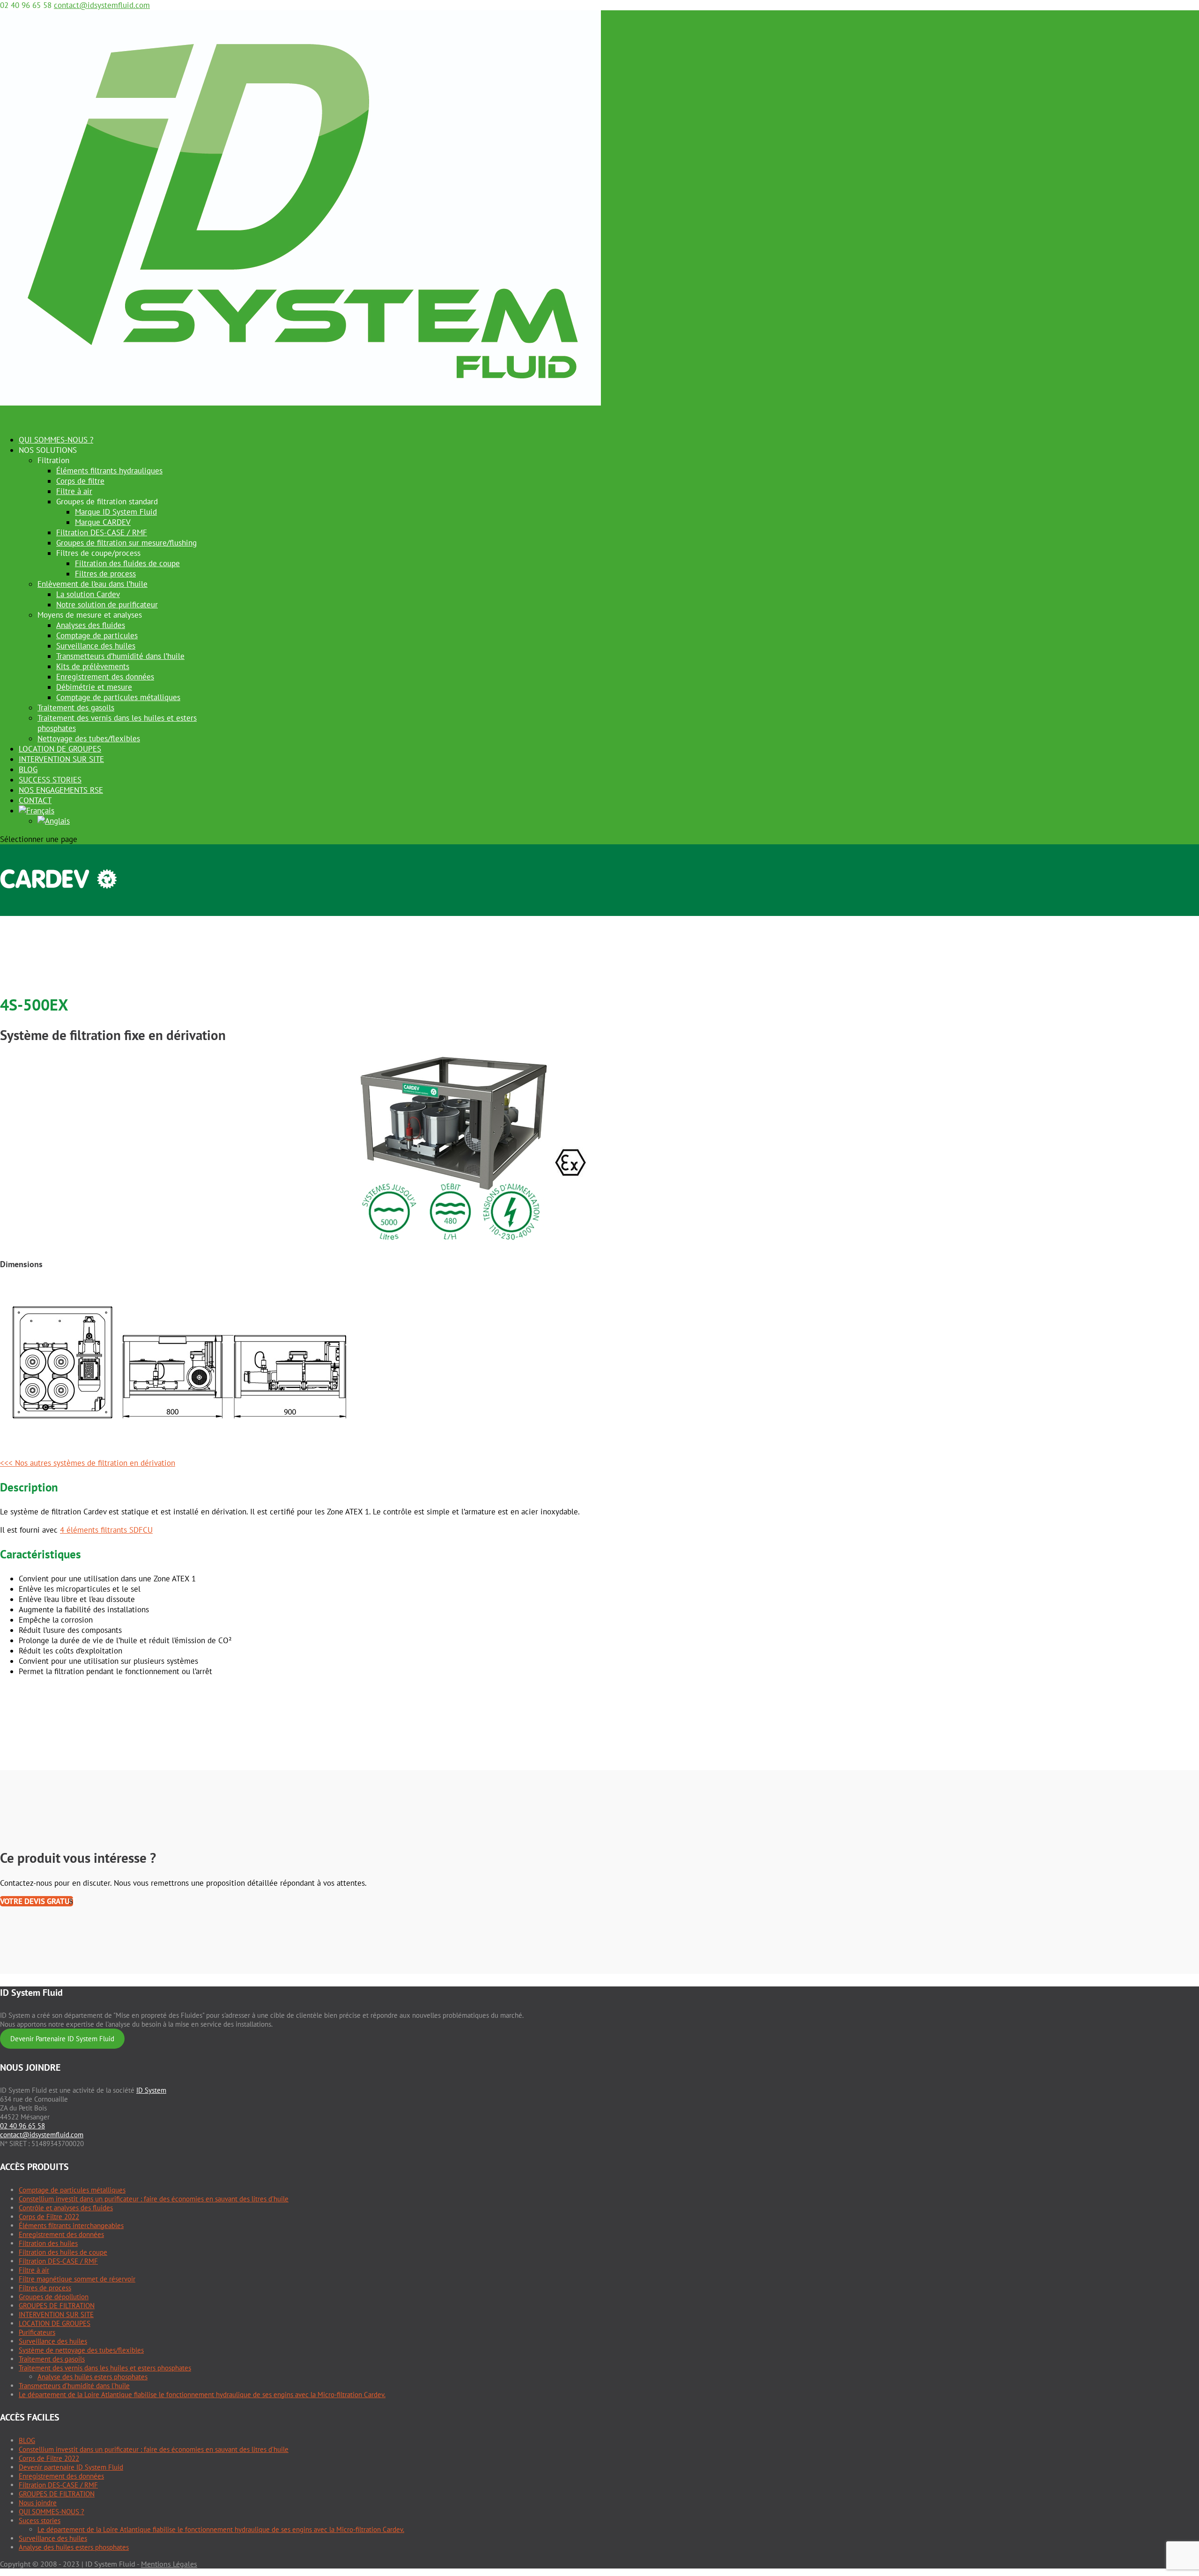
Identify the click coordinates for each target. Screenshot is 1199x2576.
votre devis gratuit (37, 1901)
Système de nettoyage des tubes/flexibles (81, 2350)
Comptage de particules (97, 635)
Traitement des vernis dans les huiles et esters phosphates (105, 2368)
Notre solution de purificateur (107, 605)
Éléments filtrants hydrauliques (109, 471)
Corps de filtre (80, 481)
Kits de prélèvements (93, 666)
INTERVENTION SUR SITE (61, 759)
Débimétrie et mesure (94, 687)
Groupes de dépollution (54, 2297)
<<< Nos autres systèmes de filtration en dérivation (88, 1463)
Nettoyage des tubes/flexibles (89, 738)
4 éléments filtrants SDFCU (106, 1530)
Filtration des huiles (48, 2243)
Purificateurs (37, 2332)
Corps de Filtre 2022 (49, 2217)
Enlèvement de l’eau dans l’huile (93, 584)
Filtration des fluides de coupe (127, 563)
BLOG (27, 2440)
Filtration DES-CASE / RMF (102, 532)
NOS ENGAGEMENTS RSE (61, 790)
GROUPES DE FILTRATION (57, 2306)
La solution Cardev (88, 594)
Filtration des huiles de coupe (63, 2252)
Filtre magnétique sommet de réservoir (77, 2279)
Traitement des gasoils (76, 708)
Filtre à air (74, 491)
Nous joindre (38, 2503)
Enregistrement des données (105, 677)
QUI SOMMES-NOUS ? (52, 2512)
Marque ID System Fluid (116, 512)
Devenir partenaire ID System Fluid (71, 2467)
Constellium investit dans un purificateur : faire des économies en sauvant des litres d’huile (154, 2199)
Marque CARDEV (103, 522)
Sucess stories (40, 2521)
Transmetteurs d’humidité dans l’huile (120, 656)
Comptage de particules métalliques (118, 697)
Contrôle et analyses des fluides (66, 2208)
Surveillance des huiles (96, 646)
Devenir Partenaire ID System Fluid (62, 2039)
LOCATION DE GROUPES (55, 2323)
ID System (151, 2090)
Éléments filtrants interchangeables (71, 2225)
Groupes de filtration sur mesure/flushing (126, 543)
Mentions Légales (169, 2564)
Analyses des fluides (91, 625)
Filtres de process (105, 574)
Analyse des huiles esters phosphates (93, 2377)
